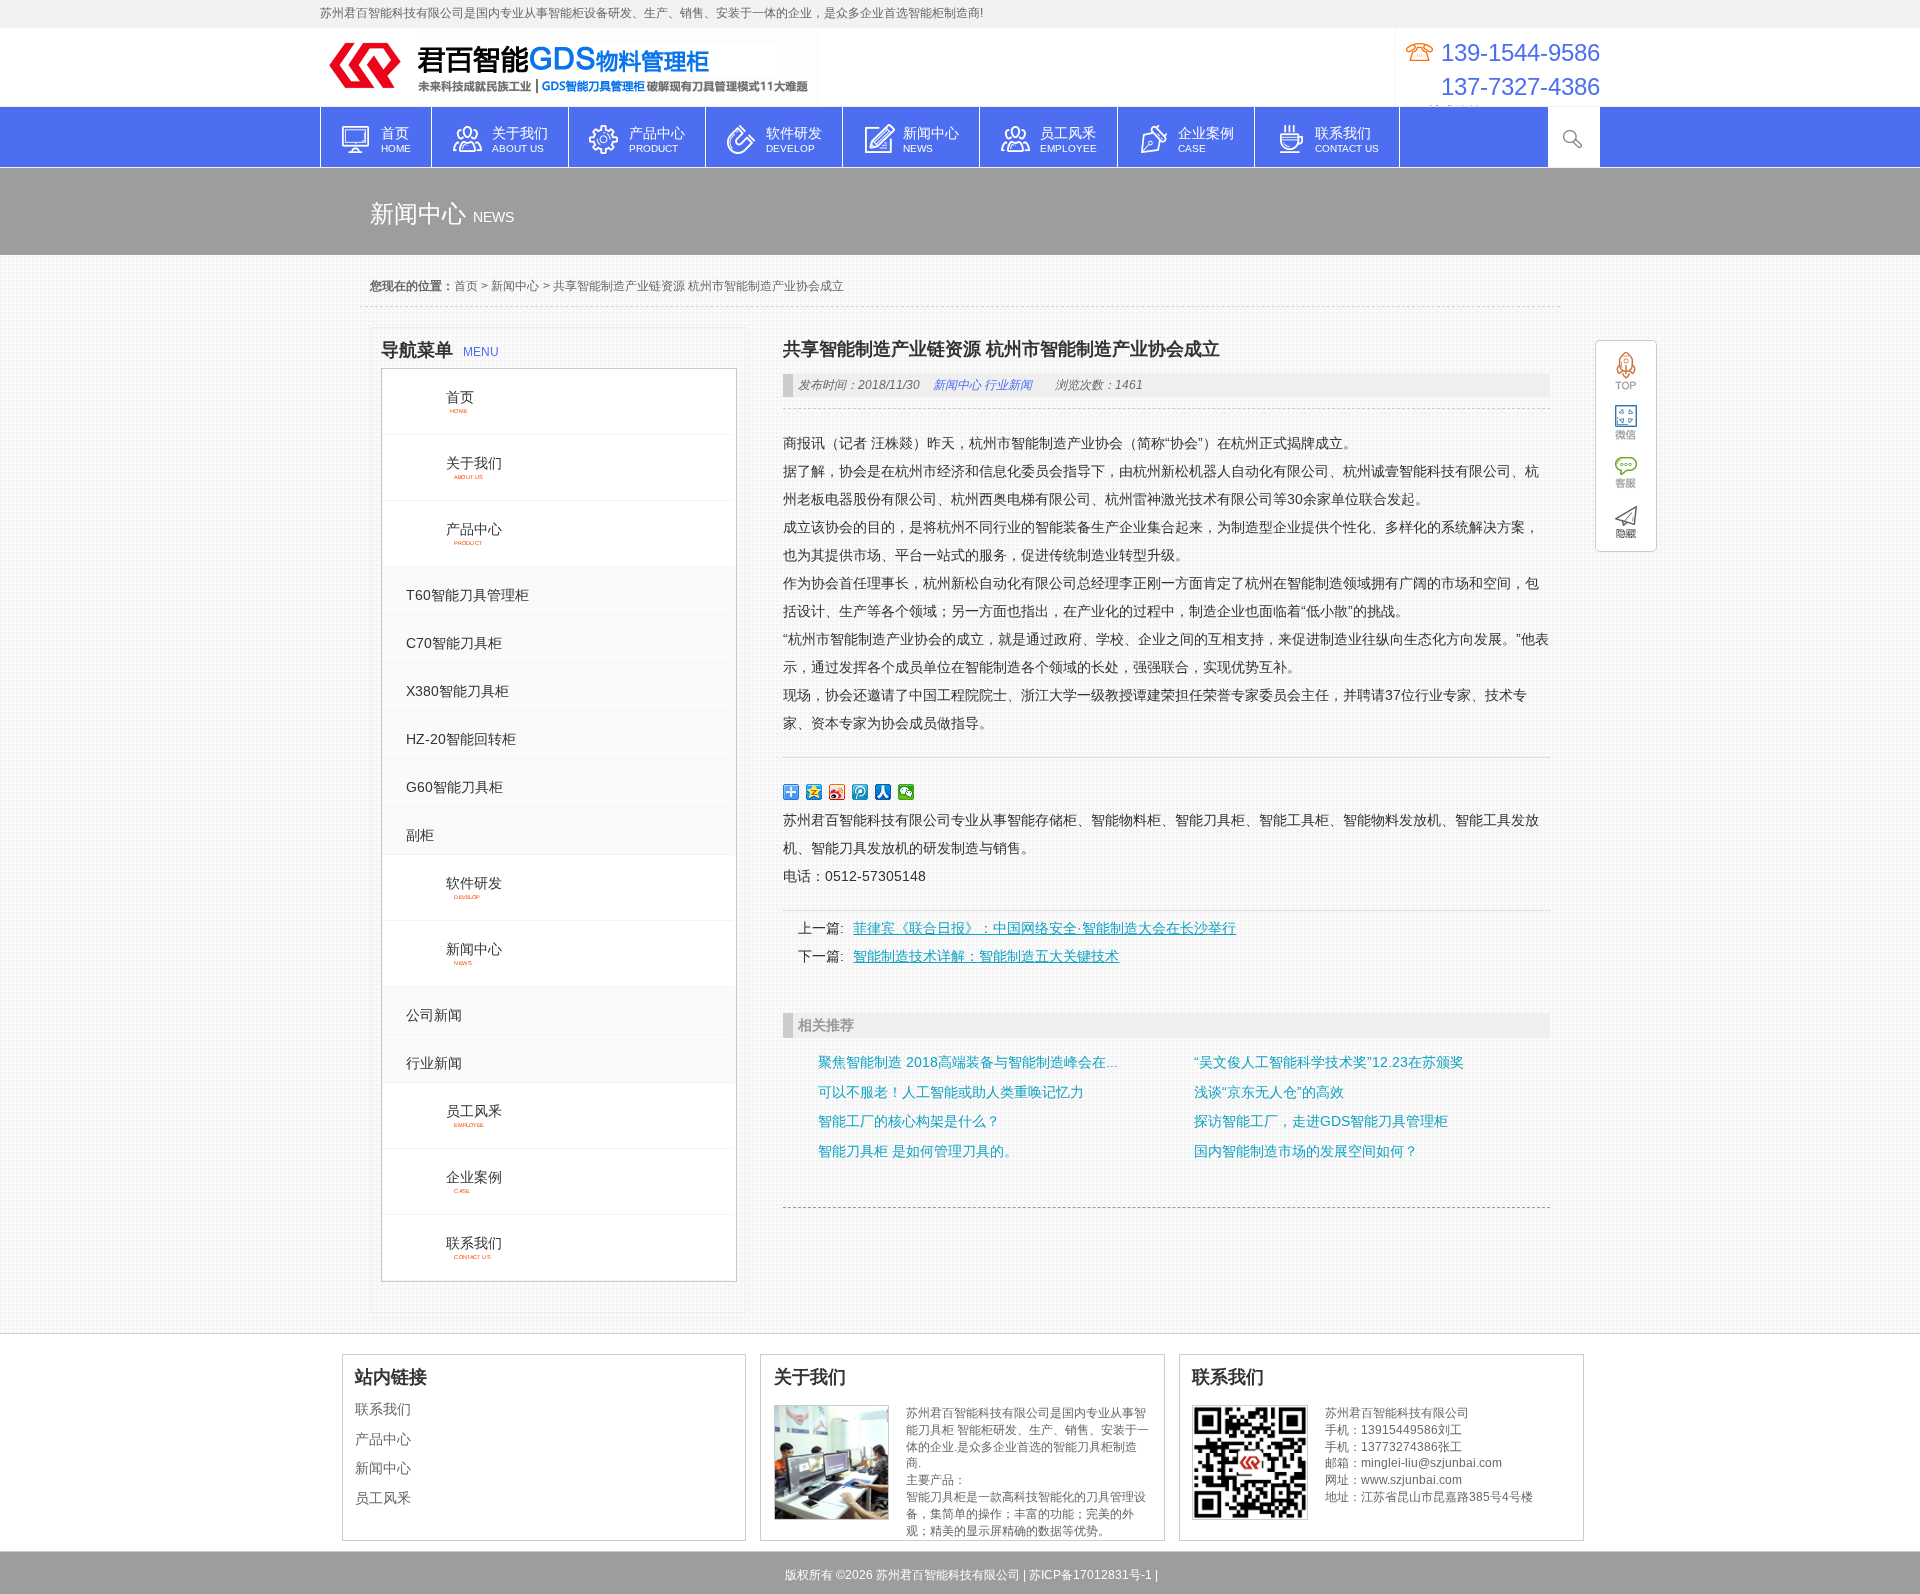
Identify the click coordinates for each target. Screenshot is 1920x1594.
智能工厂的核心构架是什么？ (909, 1121)
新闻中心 (515, 286)
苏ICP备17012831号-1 (1090, 1575)
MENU (440, 350)
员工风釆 (383, 1498)
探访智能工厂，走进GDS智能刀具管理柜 (1321, 1121)
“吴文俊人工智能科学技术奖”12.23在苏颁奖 (1329, 1062)
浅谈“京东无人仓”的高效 (1269, 1092)
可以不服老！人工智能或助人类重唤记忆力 (951, 1092)
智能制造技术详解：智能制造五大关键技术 (986, 956)
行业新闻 (1008, 385)
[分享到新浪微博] (837, 792)
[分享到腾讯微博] (860, 792)
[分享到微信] (906, 792)
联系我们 (383, 1409)
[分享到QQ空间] (814, 792)
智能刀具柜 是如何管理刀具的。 (918, 1151)
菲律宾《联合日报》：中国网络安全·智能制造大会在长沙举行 (1044, 928)
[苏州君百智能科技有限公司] (368, 96)
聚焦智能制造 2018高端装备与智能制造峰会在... (968, 1062)
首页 (466, 286)
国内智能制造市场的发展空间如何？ (1306, 1151)
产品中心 (383, 1439)
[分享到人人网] (883, 792)
